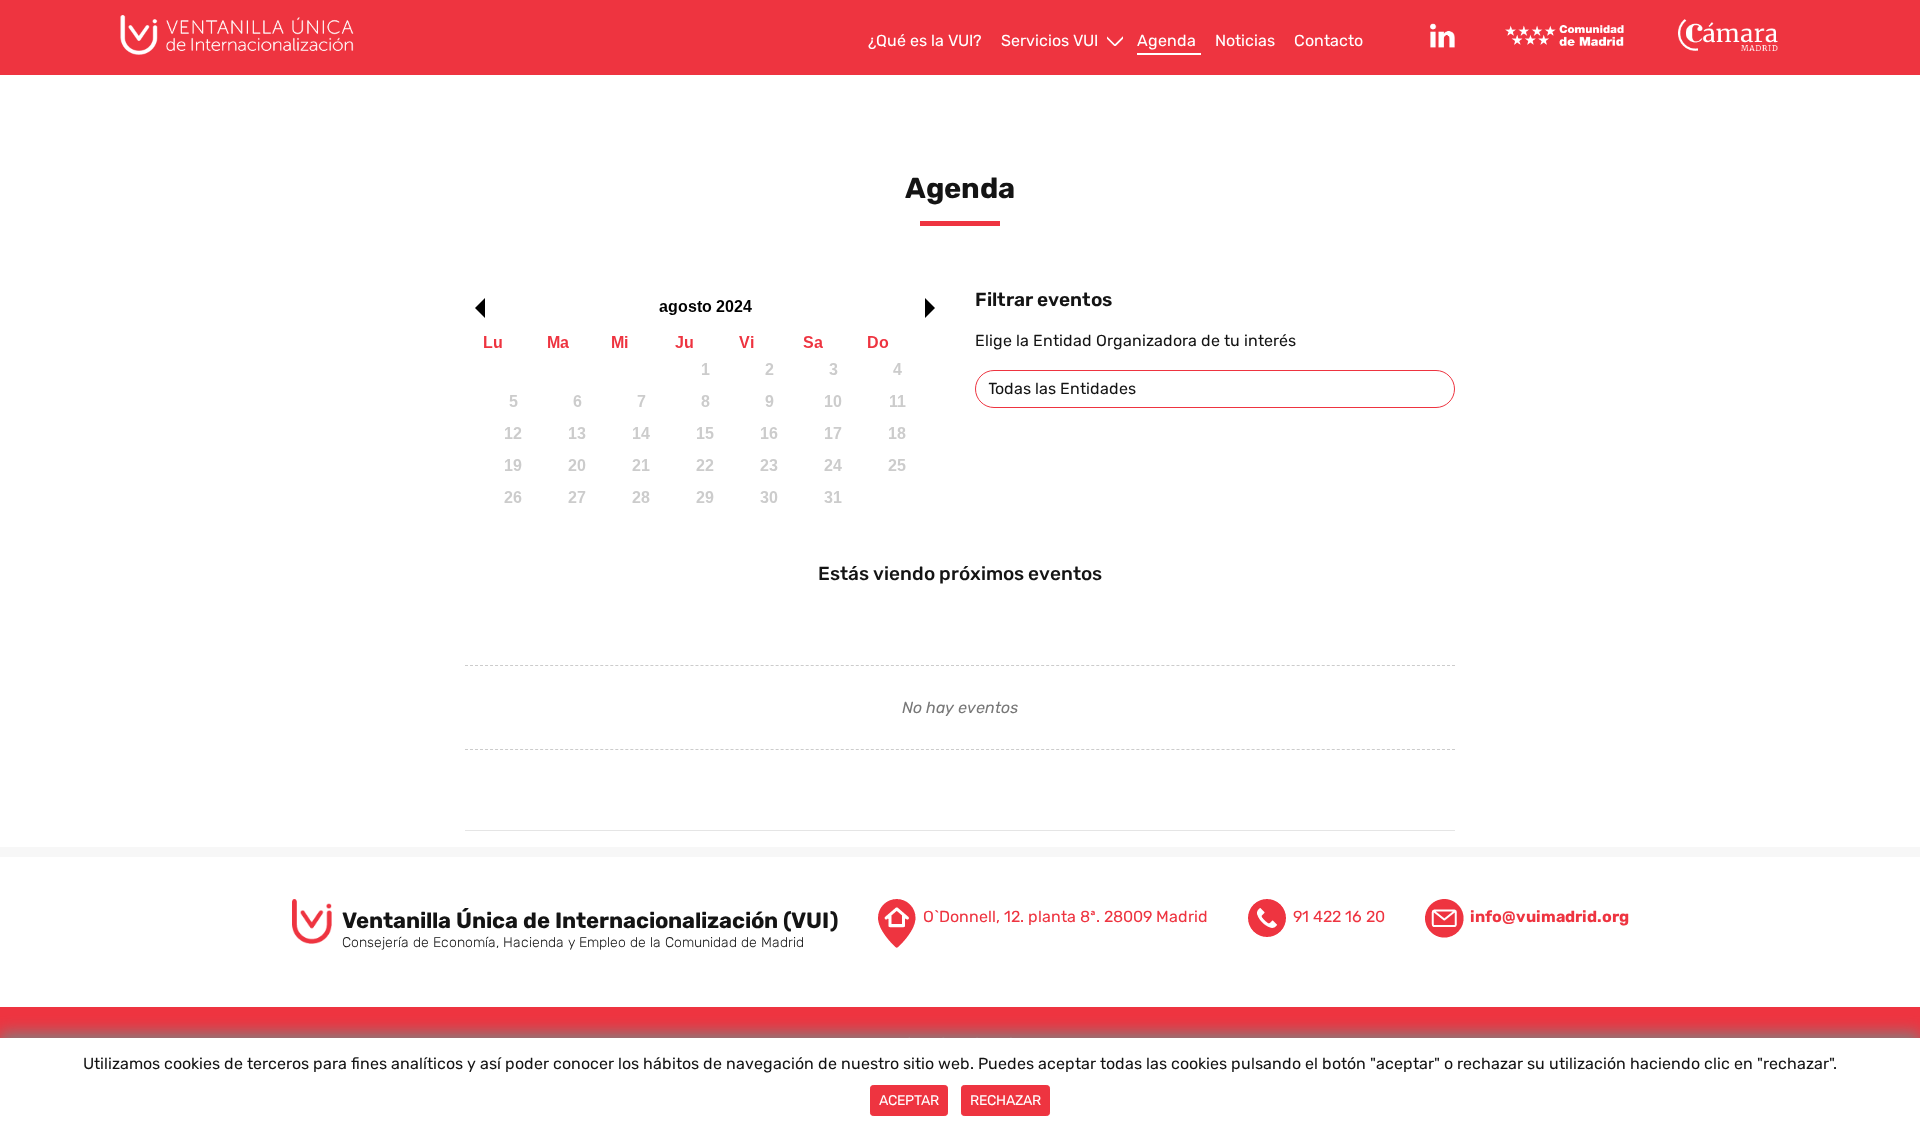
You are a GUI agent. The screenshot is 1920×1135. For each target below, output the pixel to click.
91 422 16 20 (1339, 916)
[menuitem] (927, 41)
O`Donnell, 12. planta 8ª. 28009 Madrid (1065, 916)
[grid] (705, 439)
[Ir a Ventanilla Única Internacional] (252, 35)
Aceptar (909, 1100)
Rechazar (1005, 1100)
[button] (475, 308)
